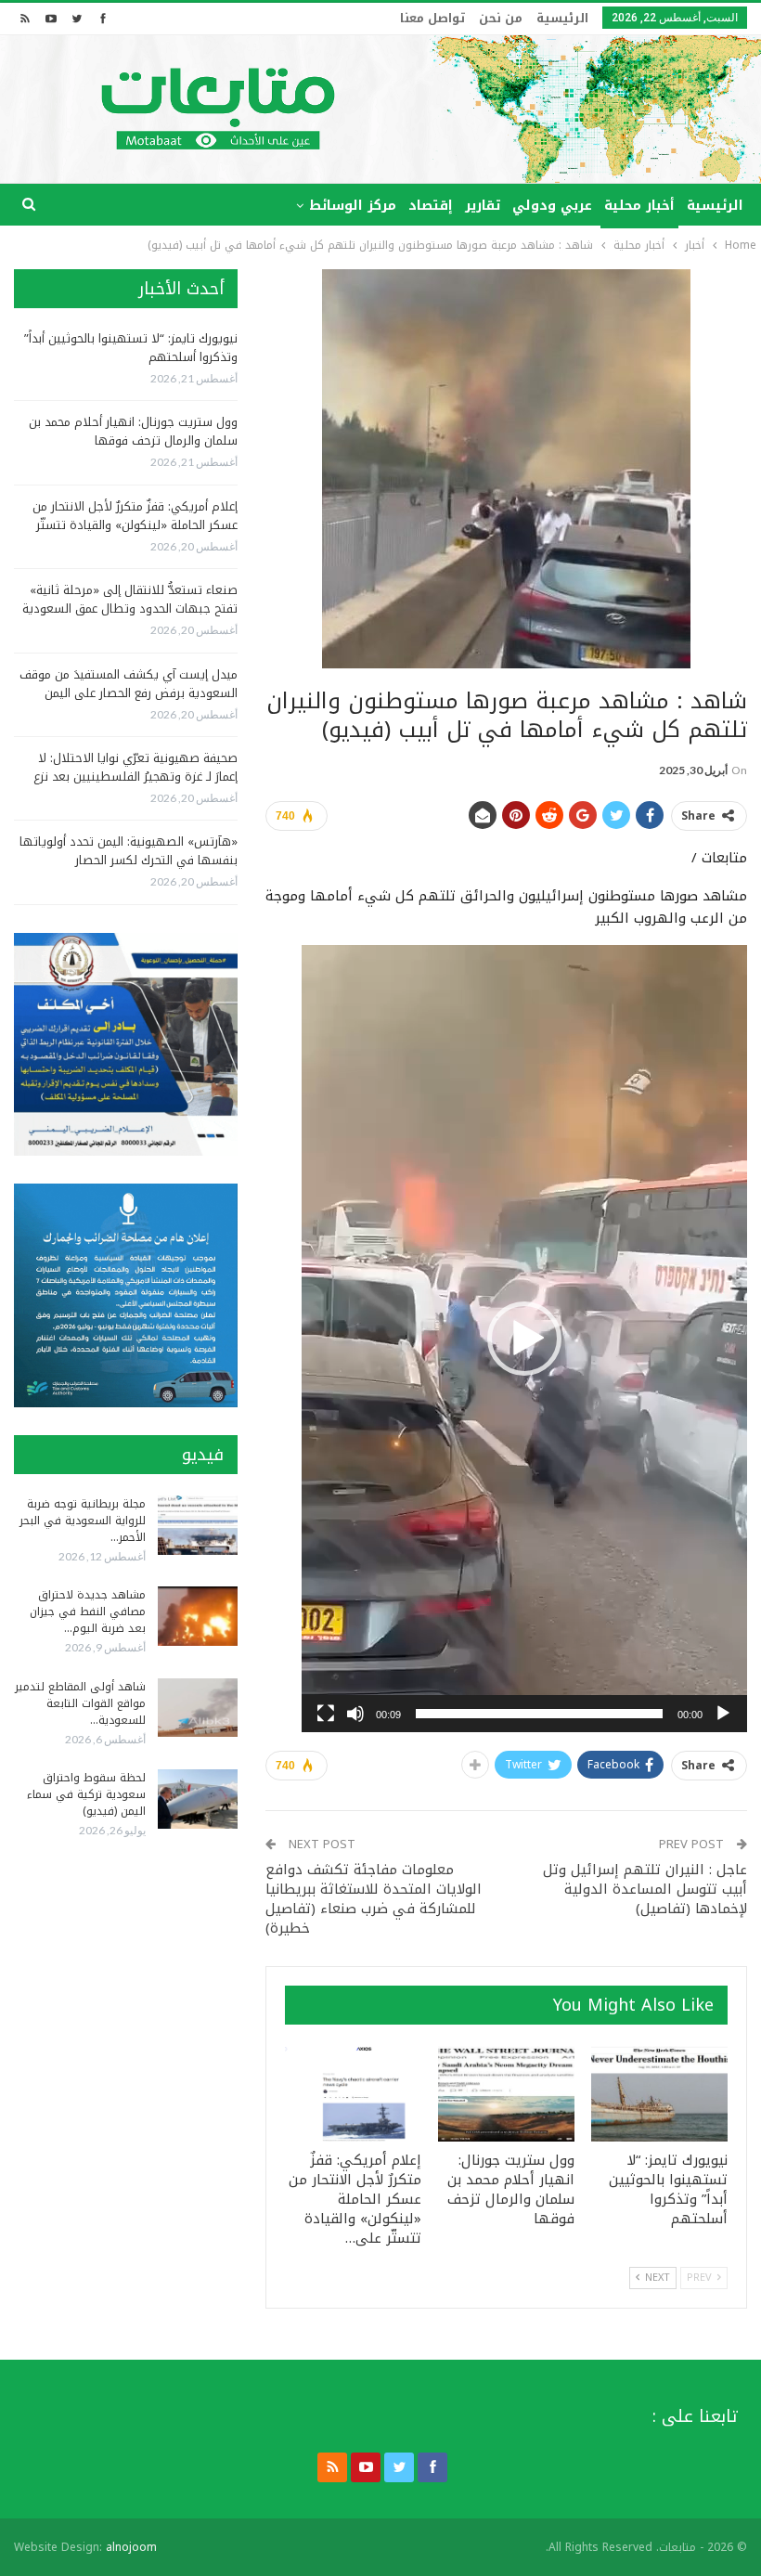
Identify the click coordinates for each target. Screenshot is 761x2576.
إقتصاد (431, 206)
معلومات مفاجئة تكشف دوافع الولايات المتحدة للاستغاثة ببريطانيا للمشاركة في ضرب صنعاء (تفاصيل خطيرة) (374, 1899)
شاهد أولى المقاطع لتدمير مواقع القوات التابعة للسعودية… (80, 1703)
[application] (524, 1339)
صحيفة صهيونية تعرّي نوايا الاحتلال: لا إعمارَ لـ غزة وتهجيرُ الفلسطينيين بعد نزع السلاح (135, 777)
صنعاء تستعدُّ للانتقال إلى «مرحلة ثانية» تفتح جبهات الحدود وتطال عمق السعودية (130, 599)
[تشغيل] (723, 1714)
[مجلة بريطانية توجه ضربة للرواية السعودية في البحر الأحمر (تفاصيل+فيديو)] (198, 1525)
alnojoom (131, 2547)
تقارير (483, 206)
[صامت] (355, 1714)
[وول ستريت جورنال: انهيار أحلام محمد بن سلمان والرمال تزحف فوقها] (506, 2094)
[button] (524, 1339)
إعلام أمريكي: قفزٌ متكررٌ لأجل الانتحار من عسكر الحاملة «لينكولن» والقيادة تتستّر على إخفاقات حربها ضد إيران (135, 525)
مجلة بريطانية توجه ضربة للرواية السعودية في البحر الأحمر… (83, 1521)
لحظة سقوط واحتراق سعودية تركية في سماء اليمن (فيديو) (86, 1794)
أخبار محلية (639, 206)
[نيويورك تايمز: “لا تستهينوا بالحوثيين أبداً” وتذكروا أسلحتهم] (659, 2094)
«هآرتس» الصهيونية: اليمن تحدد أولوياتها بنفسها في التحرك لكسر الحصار (129, 851)
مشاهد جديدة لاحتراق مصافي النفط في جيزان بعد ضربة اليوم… (88, 1612)
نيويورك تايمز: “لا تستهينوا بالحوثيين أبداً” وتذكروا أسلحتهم (131, 348)
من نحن (501, 18)
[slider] (539, 1714)
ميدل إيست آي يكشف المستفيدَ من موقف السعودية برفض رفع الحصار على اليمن (129, 684)
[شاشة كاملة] (326, 1714)
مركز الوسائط (353, 206)
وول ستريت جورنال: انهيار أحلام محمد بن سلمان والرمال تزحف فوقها (133, 431)
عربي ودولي (552, 206)
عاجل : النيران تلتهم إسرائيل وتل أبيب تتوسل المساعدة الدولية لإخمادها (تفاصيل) (645, 1889)
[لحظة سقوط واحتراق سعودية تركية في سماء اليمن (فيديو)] (198, 1799)
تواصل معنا (432, 18)
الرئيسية (562, 18)
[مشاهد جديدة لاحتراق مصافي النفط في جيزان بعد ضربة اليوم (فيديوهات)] (198, 1616)
